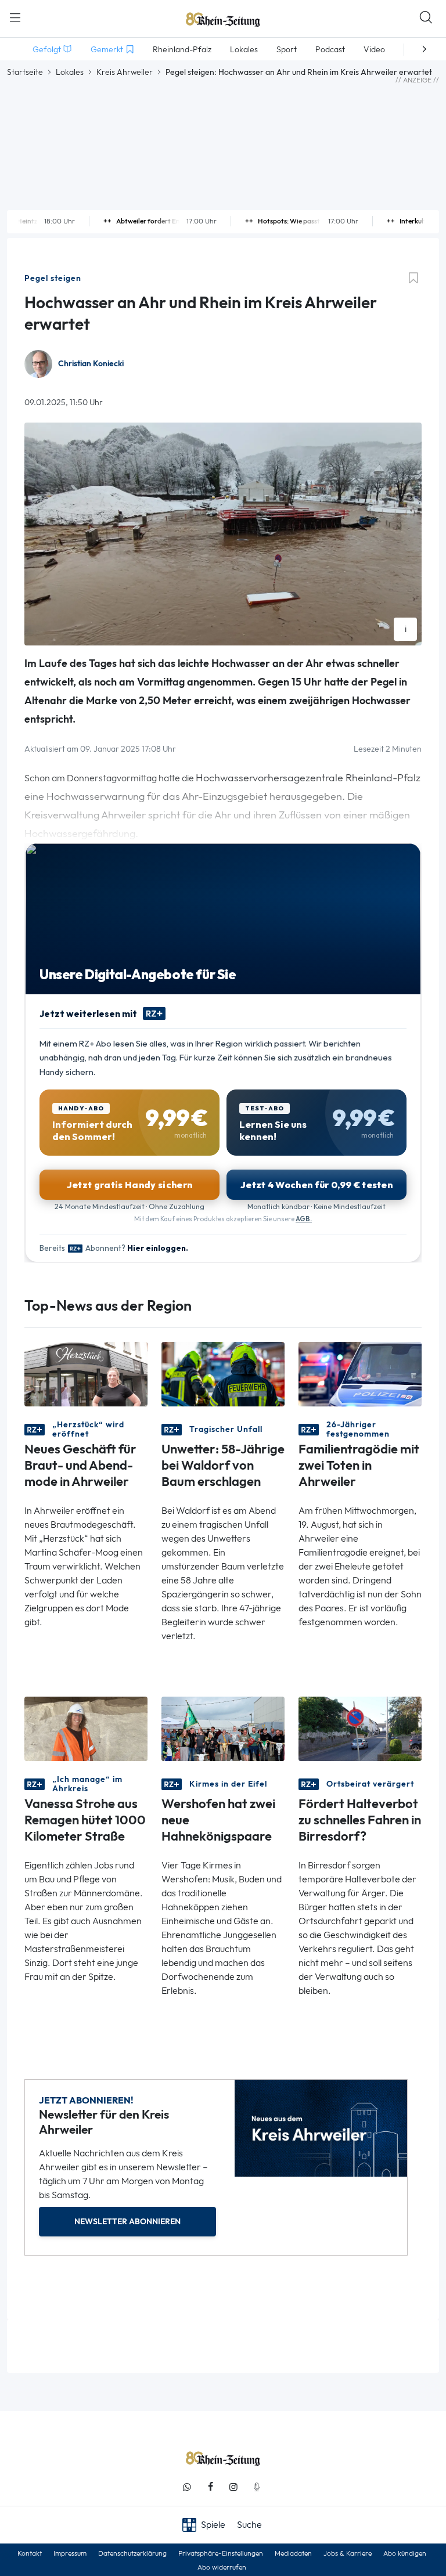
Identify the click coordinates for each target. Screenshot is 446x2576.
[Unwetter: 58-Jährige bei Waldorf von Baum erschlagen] (223, 1373)
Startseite (25, 72)
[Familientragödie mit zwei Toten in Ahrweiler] (360, 1373)
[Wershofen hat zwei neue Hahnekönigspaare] (223, 1728)
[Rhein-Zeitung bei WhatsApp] (187, 2487)
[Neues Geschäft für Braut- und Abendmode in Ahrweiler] (86, 1373)
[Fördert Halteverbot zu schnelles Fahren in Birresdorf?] (360, 1728)
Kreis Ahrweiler (125, 72)
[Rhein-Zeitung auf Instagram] (233, 2487)
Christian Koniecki (91, 364)
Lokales (70, 72)
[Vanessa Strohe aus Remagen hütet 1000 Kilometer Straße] (86, 1728)
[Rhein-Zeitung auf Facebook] (210, 2487)
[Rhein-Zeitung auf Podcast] (257, 2487)
